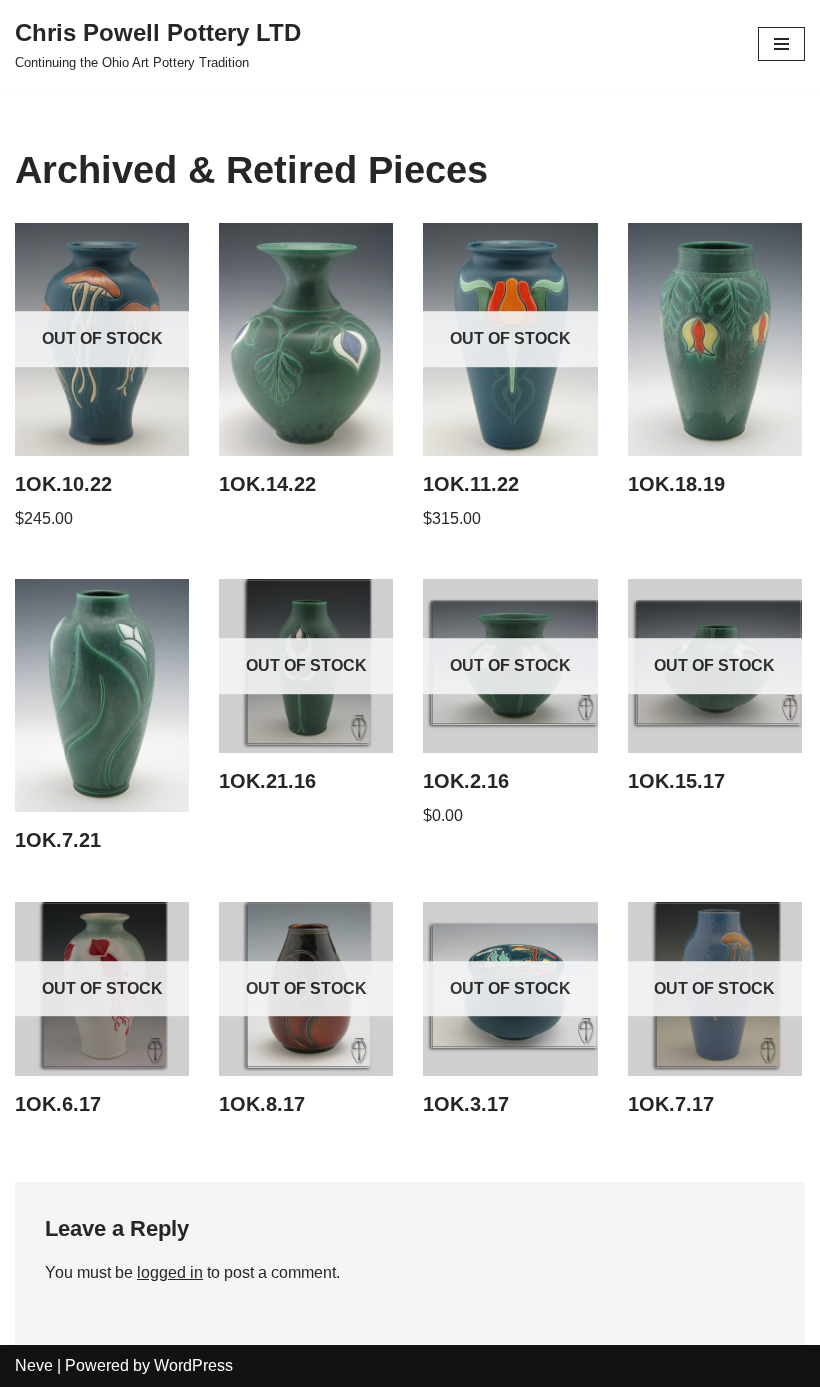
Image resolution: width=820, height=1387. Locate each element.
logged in (170, 1272)
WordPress (193, 1365)
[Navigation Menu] (781, 44)
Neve (34, 1365)
